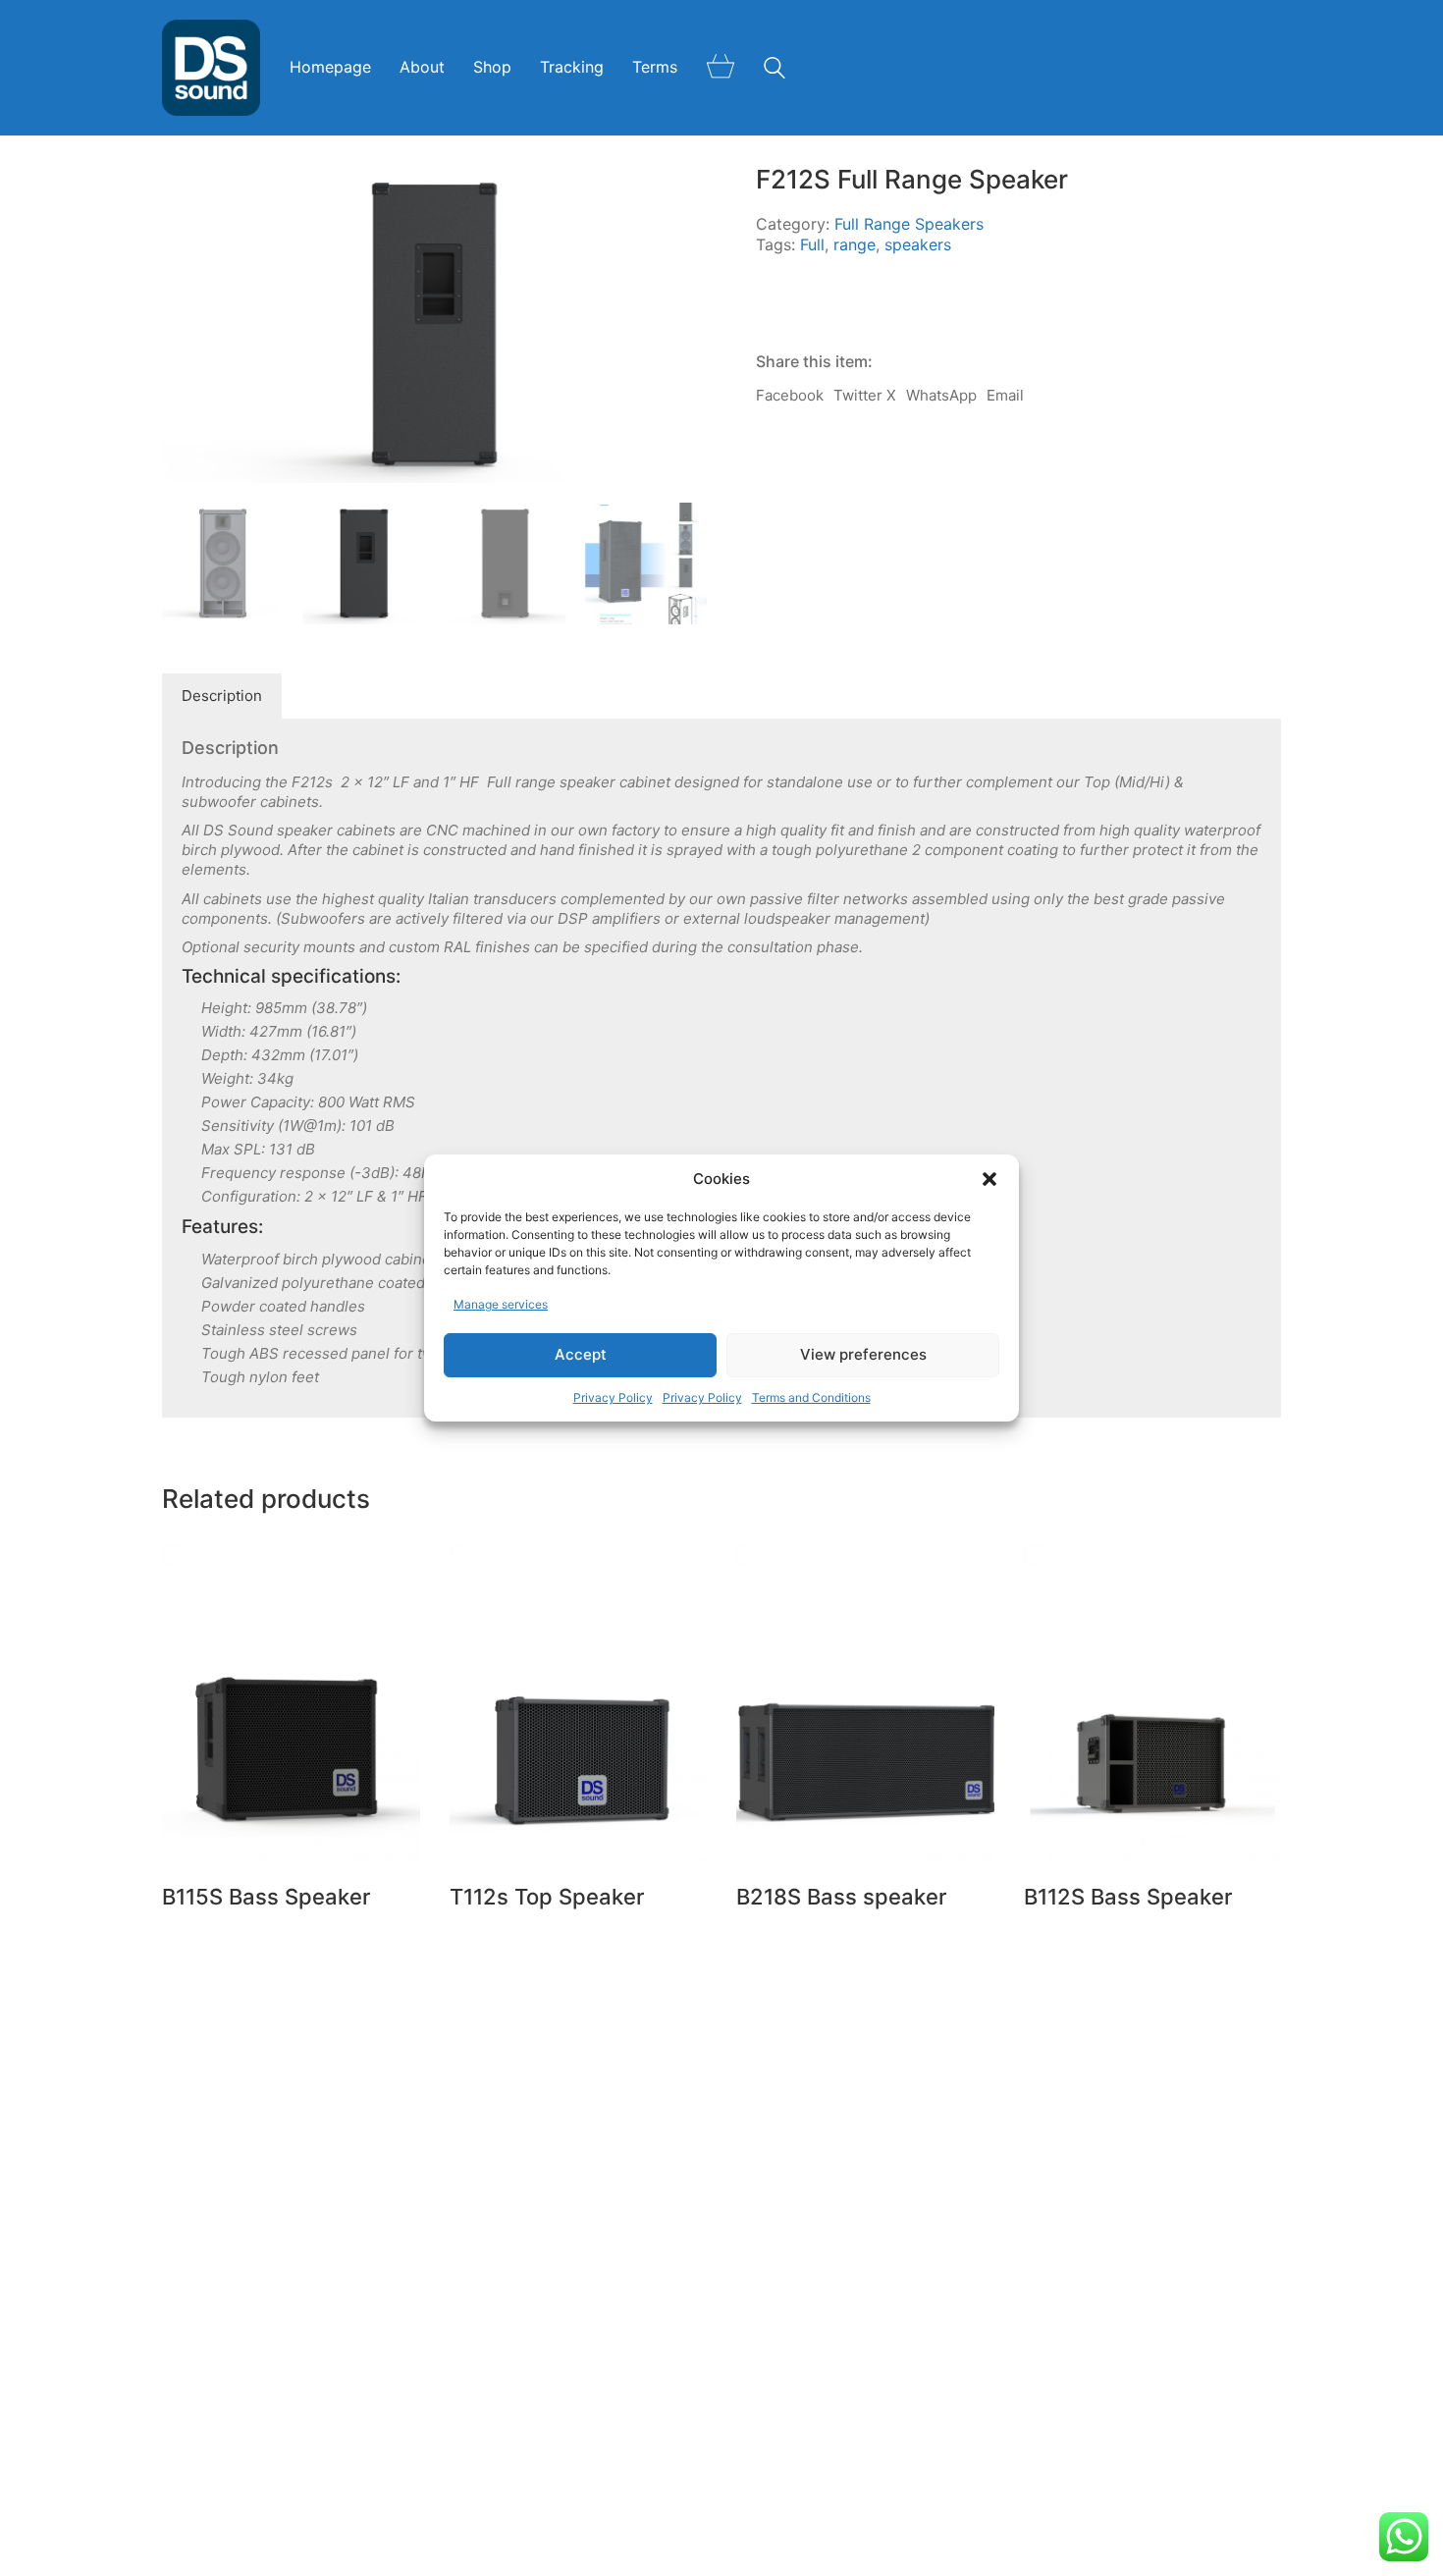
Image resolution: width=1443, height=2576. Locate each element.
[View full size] (451, 196)
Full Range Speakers (909, 224)
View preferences (863, 1355)
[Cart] (721, 68)
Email (1005, 395)
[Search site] (775, 70)
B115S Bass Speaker (266, 1897)
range (855, 244)
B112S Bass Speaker (1128, 1897)
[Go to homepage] (211, 68)
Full (812, 244)
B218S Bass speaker (841, 1897)
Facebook (790, 395)
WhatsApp (941, 395)
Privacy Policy (613, 1397)
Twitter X (865, 395)
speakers (918, 244)
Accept (581, 1355)
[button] (989, 1179)
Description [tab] (222, 696)
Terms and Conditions (811, 1397)
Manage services (501, 1304)
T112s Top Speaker (547, 1897)
